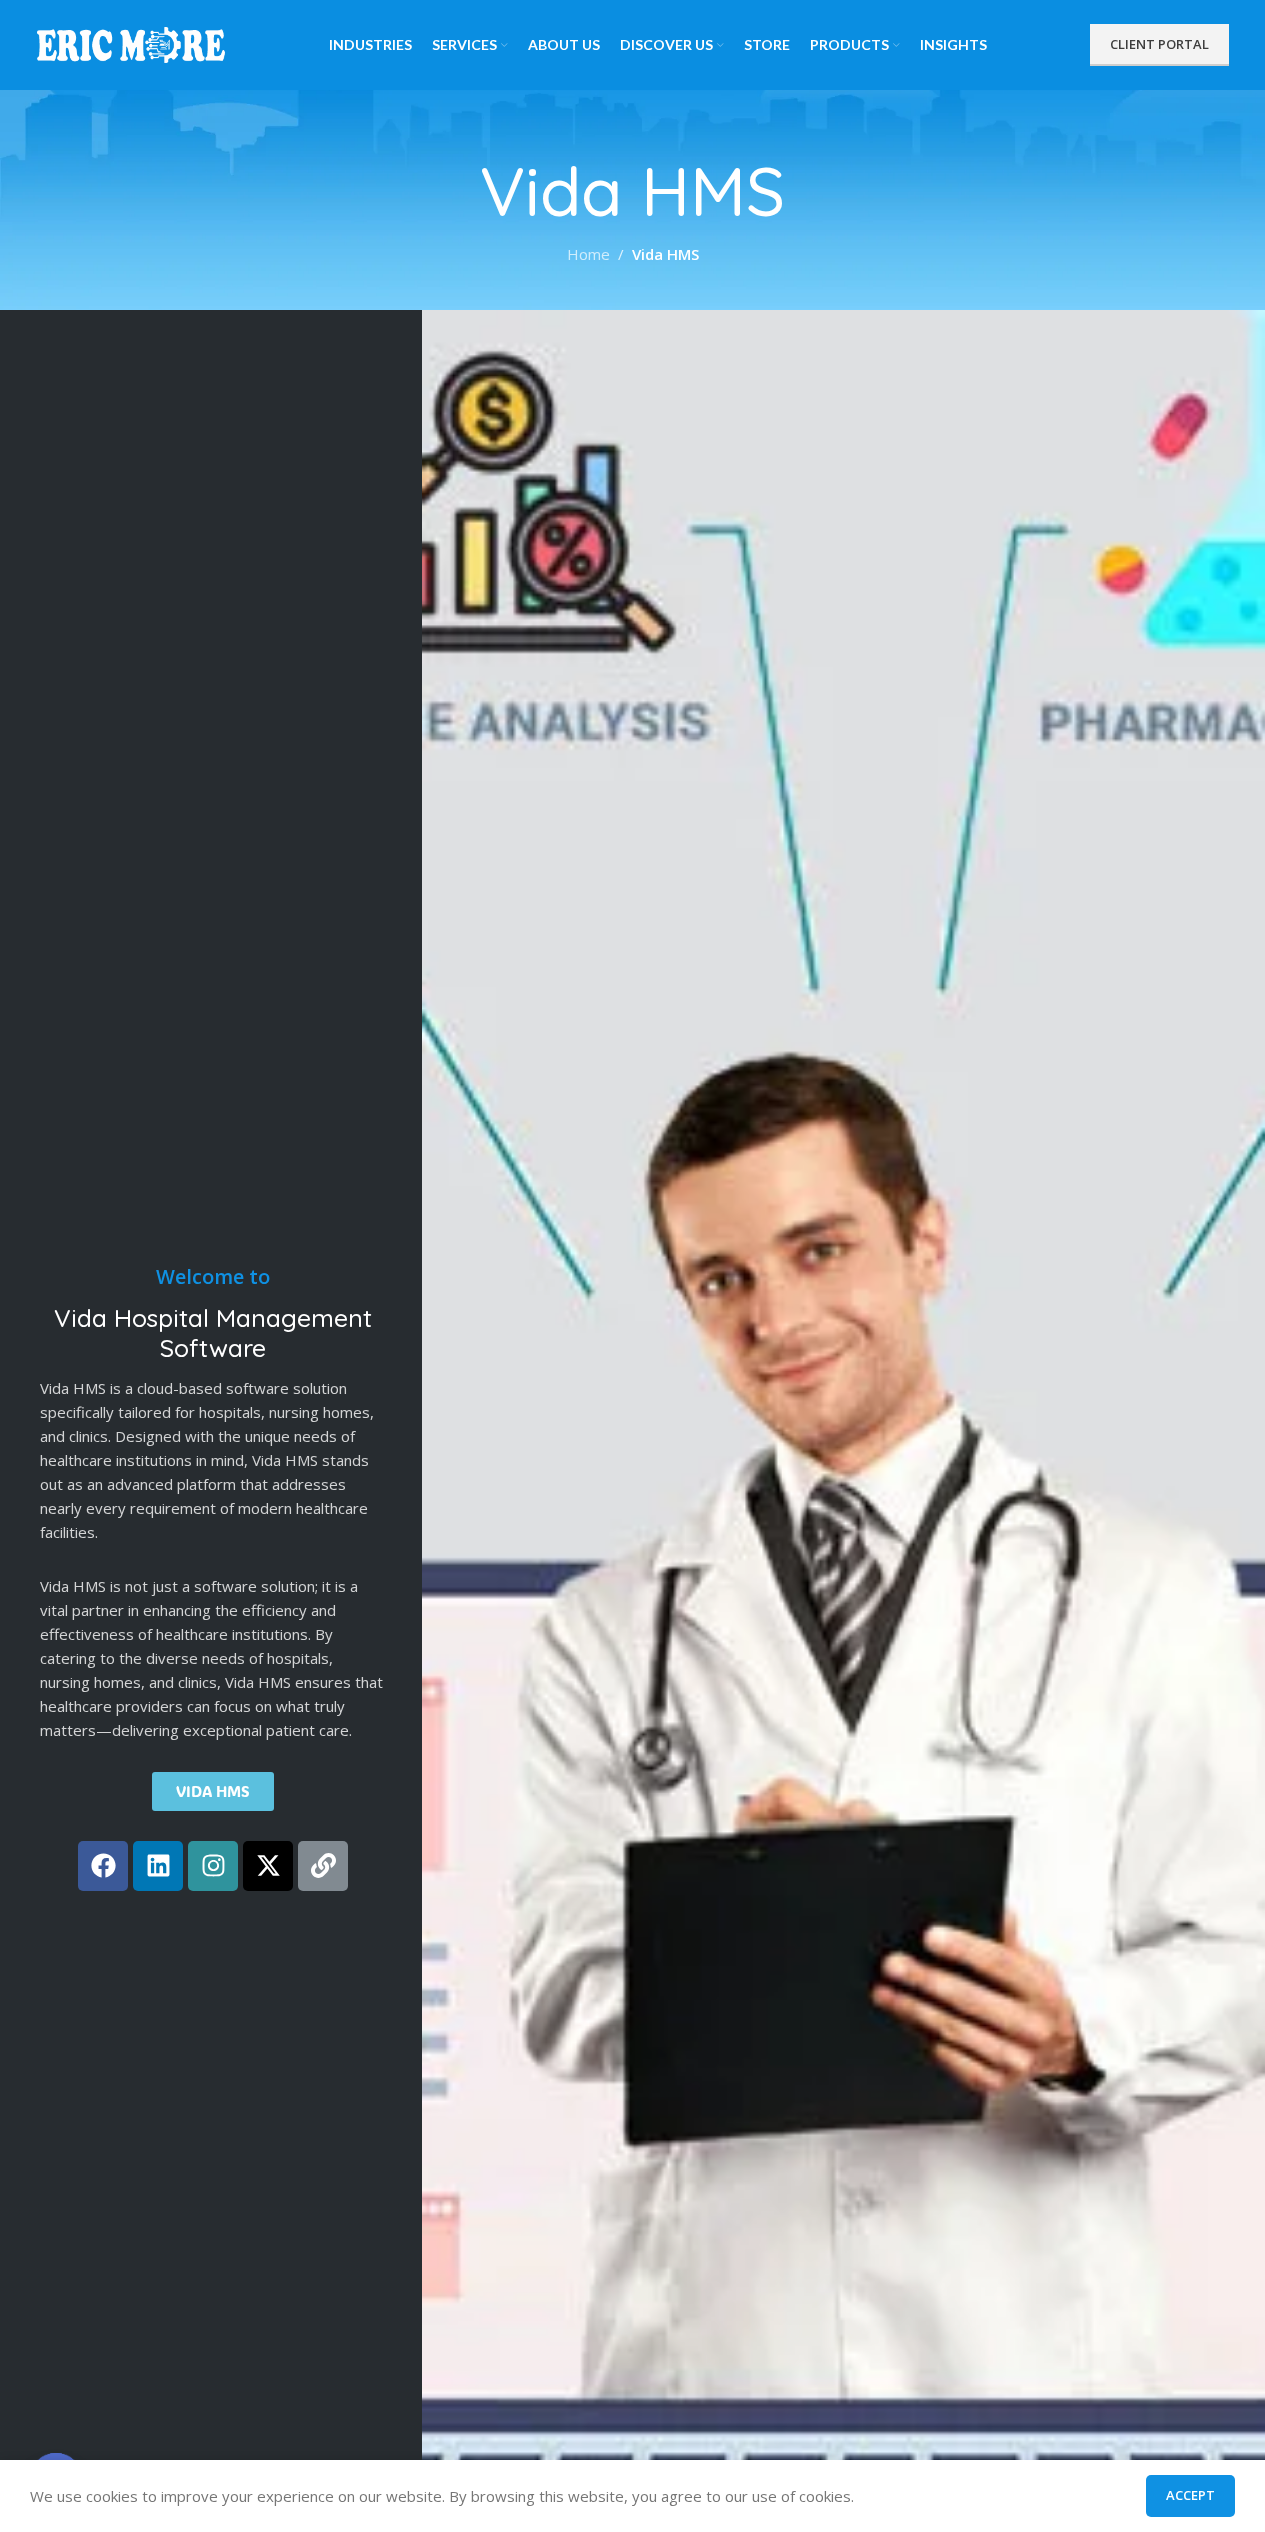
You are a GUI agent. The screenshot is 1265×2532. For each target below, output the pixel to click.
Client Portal (1159, 44)
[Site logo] (132, 43)
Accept (1190, 2495)
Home (588, 254)
